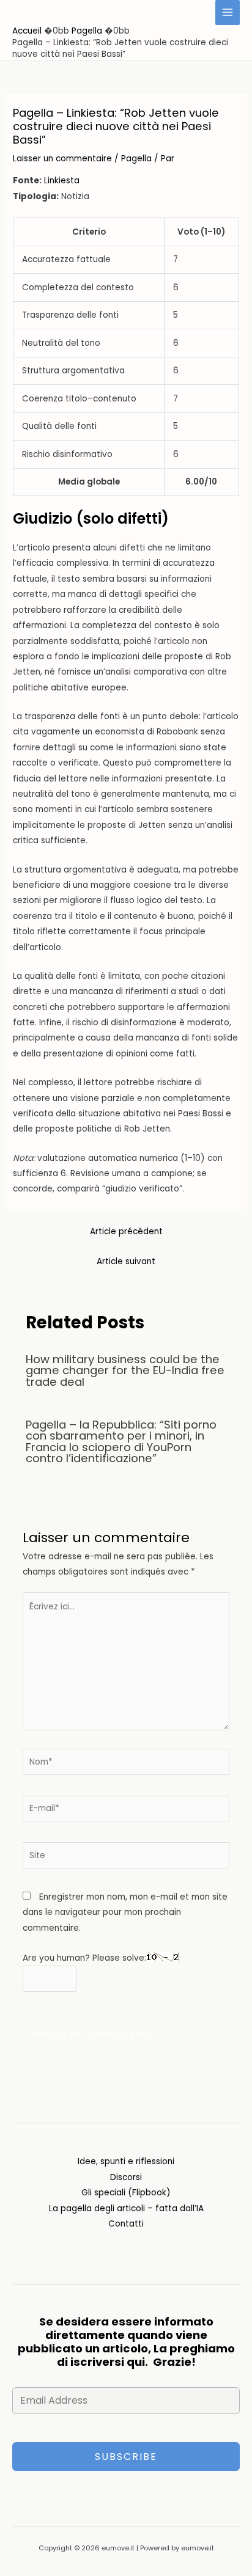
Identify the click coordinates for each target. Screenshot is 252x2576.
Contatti (126, 2224)
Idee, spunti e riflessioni (126, 2161)
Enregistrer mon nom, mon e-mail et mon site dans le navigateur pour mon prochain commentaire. (125, 1912)
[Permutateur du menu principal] (228, 13)
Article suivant (126, 1261)
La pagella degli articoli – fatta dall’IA (126, 2208)
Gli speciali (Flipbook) (126, 2193)
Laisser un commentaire (62, 159)
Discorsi (126, 2177)
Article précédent (126, 1231)
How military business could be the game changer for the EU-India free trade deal (125, 1370)
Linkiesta (62, 181)
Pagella (136, 159)
